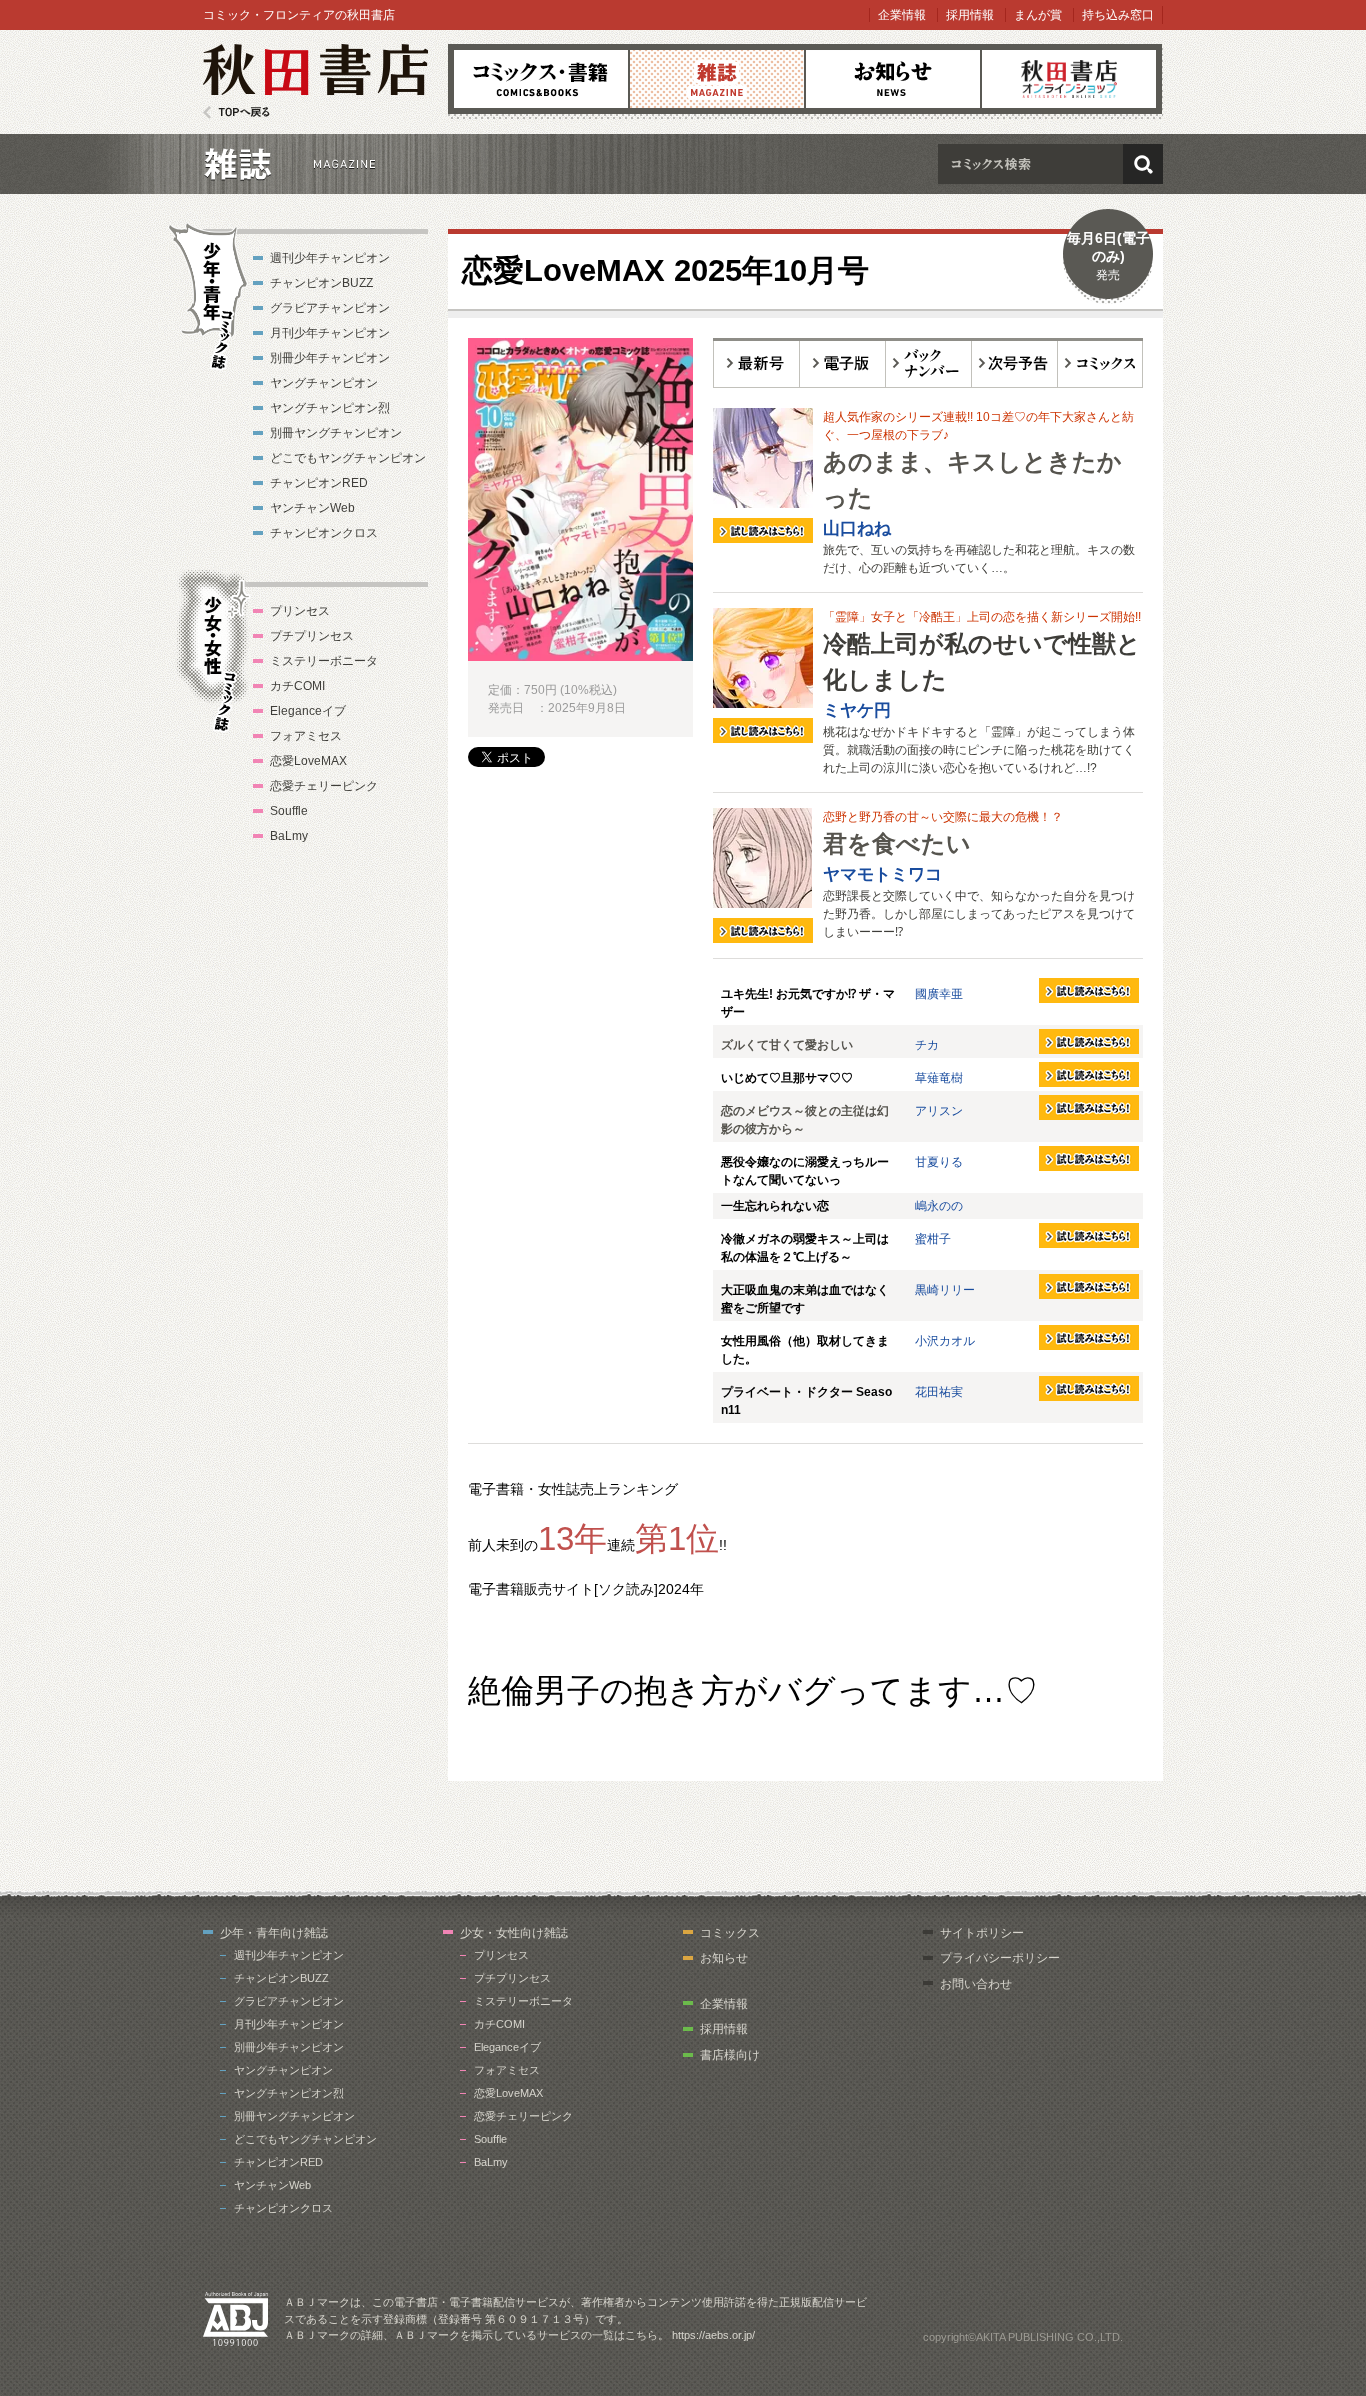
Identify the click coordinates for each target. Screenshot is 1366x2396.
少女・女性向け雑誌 (514, 1933)
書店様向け (730, 2055)
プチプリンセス (312, 636)
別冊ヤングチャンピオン (336, 433)
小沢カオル (945, 1341)
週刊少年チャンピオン (330, 258)
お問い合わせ (976, 1984)
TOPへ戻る (236, 112)
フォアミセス (306, 736)
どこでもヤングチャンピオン (348, 458)
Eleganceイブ (308, 711)
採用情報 (970, 15)
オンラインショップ (1069, 79)
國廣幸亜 (939, 994)
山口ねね (857, 528)
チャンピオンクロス (324, 533)
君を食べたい (897, 843)
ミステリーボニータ (324, 661)
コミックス (541, 79)
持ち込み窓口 (1118, 15)
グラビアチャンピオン (330, 308)
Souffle (289, 811)
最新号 (756, 363)
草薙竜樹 (939, 1078)
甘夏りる (939, 1162)
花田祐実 (939, 1392)
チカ (927, 1045)
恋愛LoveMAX (308, 761)
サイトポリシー (982, 1933)
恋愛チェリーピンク (324, 786)
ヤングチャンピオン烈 (330, 408)
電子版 (843, 363)
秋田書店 (315, 81)
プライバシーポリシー (1000, 1958)
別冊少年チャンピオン (330, 358)
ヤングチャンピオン (324, 383)
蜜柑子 (933, 1239)
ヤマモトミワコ (882, 874)
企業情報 (902, 15)
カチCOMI (297, 686)
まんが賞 (1038, 15)
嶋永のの (939, 1206)
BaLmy (289, 836)
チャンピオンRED (319, 483)
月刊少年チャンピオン (330, 333)
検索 (1143, 164)
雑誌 (717, 79)
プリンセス (300, 611)
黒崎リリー (945, 1290)
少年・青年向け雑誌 (274, 1933)
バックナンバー (929, 363)
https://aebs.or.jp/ (713, 2335)
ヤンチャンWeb (312, 508)
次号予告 (1015, 363)
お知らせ (893, 79)
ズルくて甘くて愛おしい (787, 1045)
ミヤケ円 (857, 710)
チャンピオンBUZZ (321, 283)
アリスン (939, 1111)
